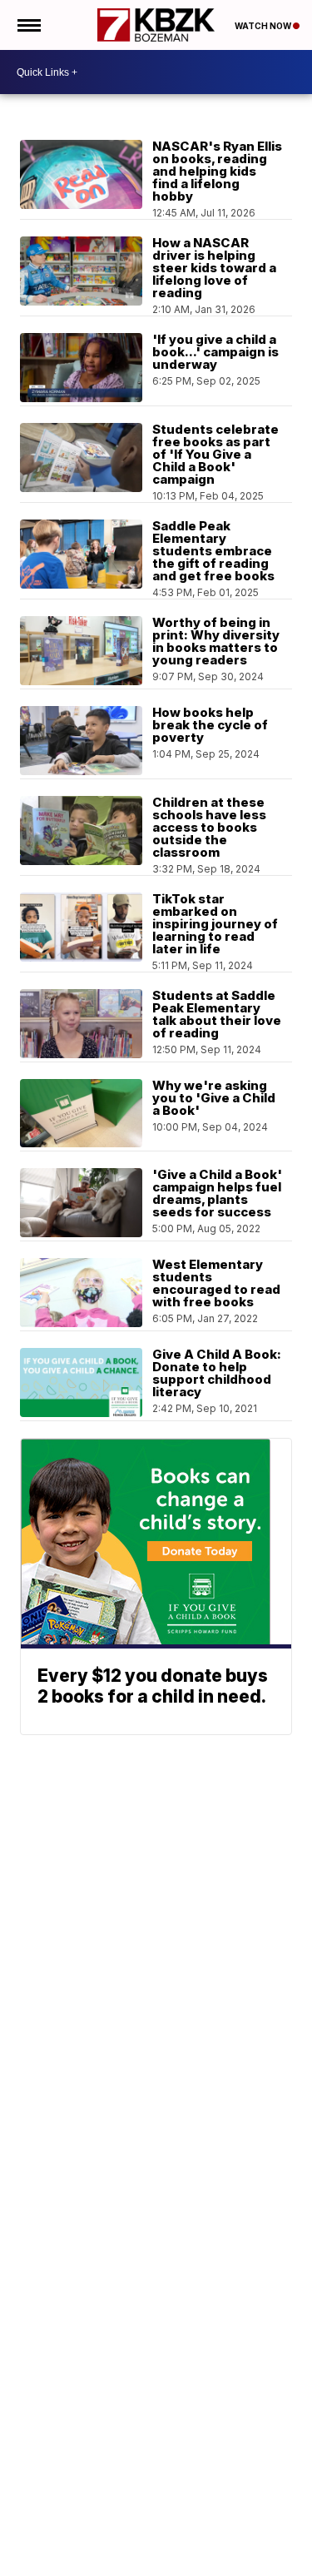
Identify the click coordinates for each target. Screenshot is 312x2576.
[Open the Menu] (28, 25)
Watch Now (264, 26)
